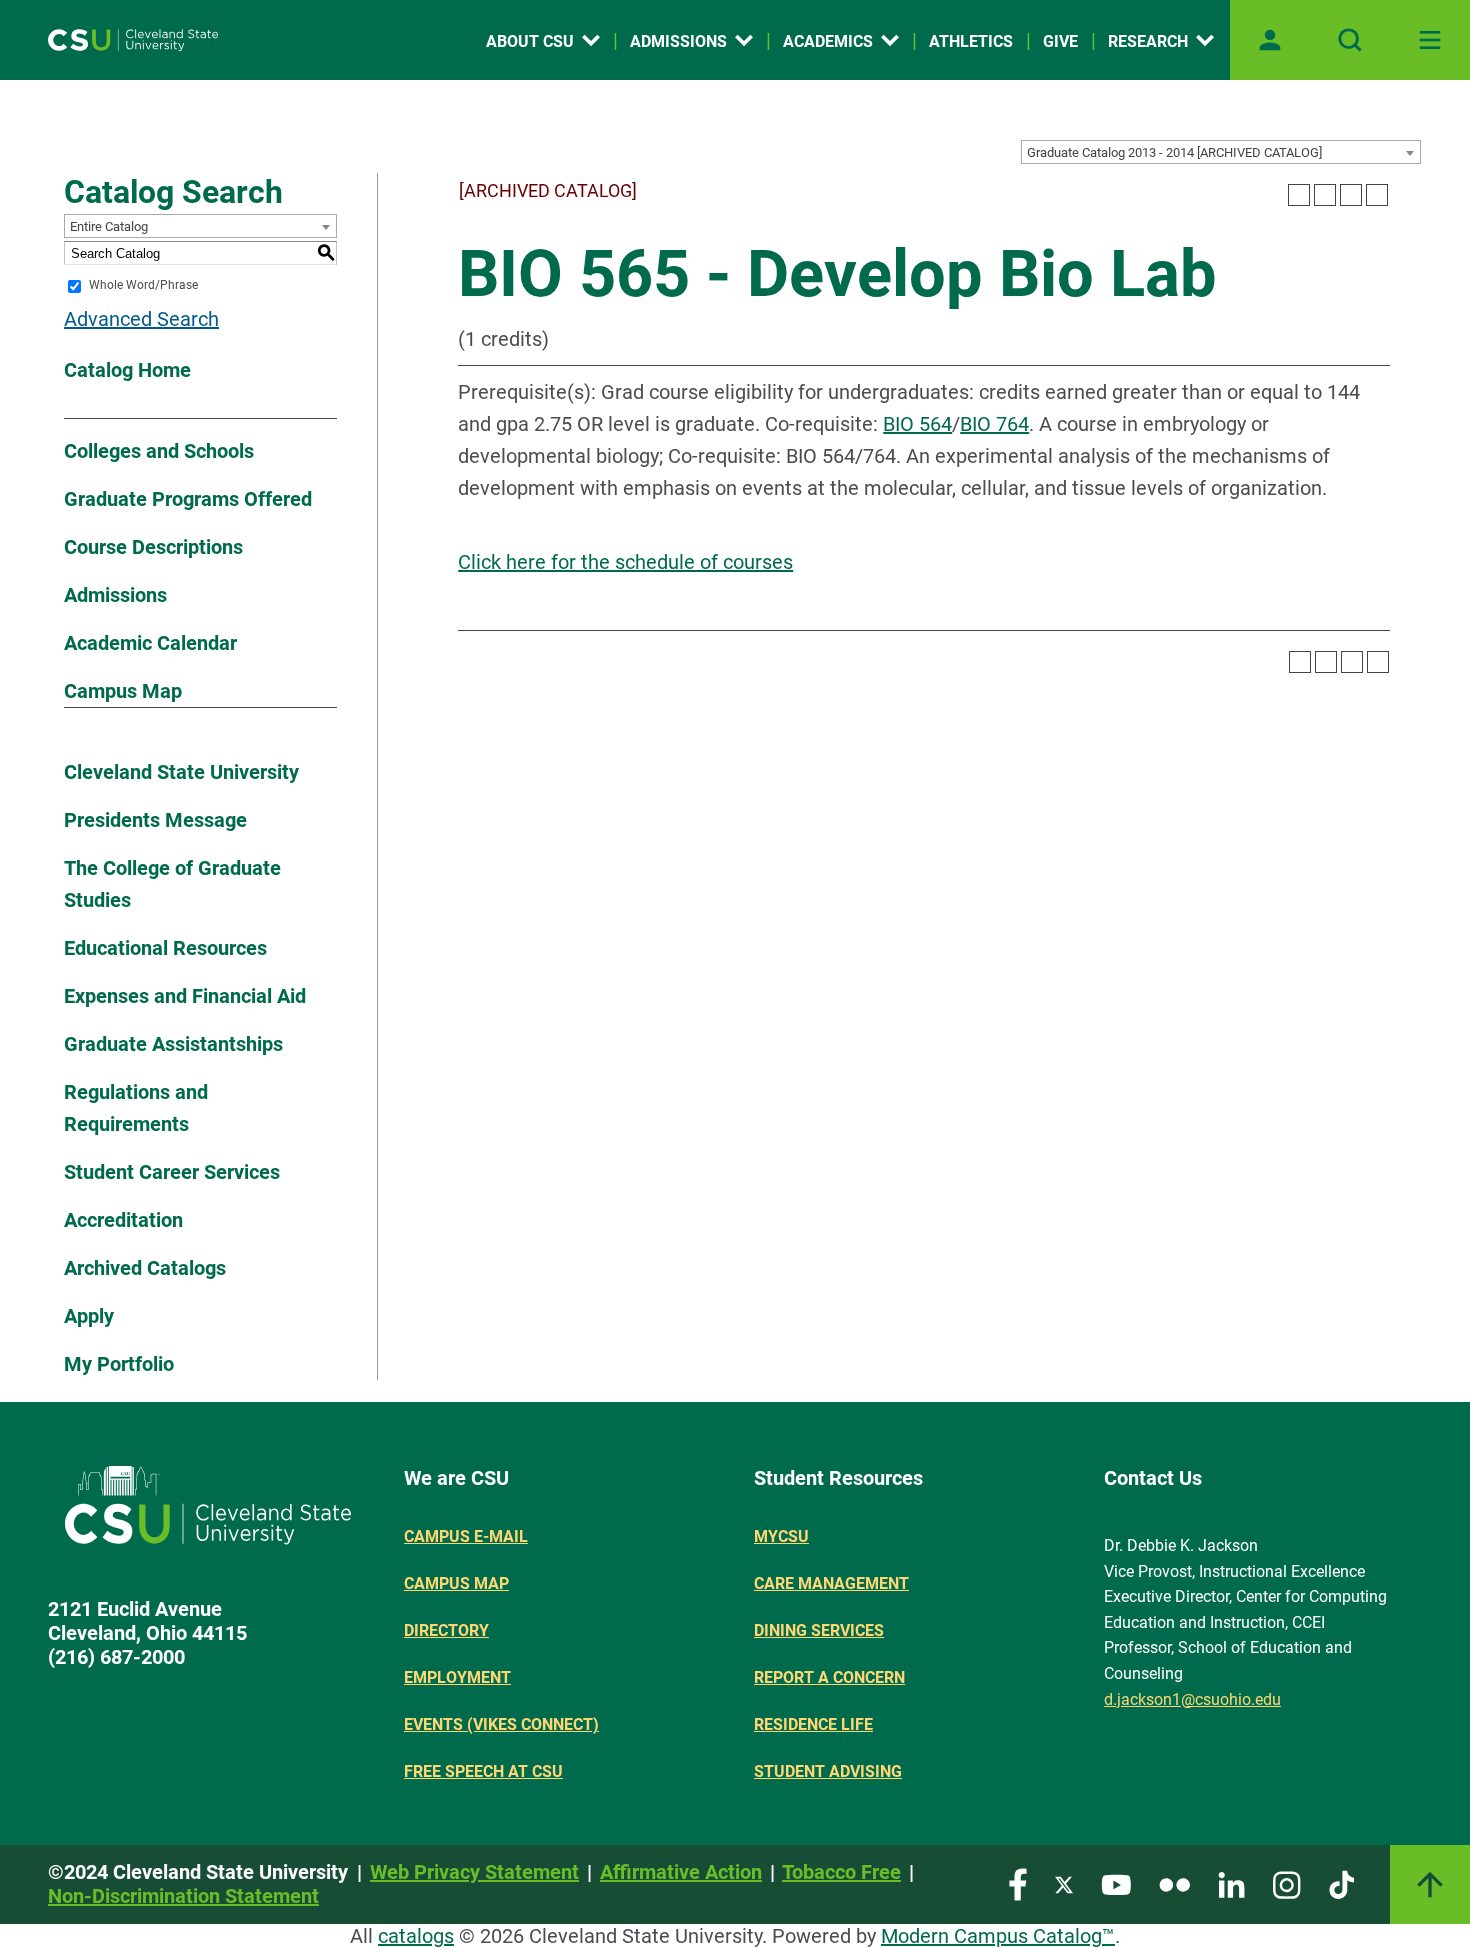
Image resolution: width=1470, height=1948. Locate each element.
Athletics (971, 41)
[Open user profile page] (1270, 40)
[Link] (1430, 1884)
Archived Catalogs (145, 1268)
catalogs (416, 1936)
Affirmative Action (681, 1872)
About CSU (530, 41)
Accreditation (123, 1220)
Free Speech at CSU (483, 1771)
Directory (446, 1630)
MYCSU (781, 1536)
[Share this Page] (1325, 195)
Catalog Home (127, 370)
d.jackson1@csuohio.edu (1192, 1699)
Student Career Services (172, 1172)
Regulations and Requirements (136, 1108)
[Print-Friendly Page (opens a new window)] (1351, 195)
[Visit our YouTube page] (1116, 1883)
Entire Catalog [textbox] (109, 226)
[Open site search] (1350, 40)
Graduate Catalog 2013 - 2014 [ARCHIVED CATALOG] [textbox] (1174, 152)
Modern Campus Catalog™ (998, 1936)
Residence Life (813, 1724)
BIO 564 (917, 424)
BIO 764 (994, 424)
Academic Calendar (150, 643)
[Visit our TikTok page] (1341, 1883)
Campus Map (123, 691)
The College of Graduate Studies (172, 884)
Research (1148, 41)
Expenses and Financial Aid (185, 996)
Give (1060, 41)
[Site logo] (133, 40)
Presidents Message (155, 820)
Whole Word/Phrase (143, 286)
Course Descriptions (153, 547)
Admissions (678, 41)
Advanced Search (141, 319)
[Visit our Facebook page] (1018, 1883)
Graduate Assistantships (173, 1044)
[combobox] (1221, 152)
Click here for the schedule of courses (625, 562)
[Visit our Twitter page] (1064, 1883)
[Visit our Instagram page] (1287, 1883)
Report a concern (829, 1677)
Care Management (831, 1583)
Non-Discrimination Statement (183, 1896)
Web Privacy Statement (474, 1872)
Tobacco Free (841, 1872)
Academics (828, 41)
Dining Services (819, 1630)
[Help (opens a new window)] (1377, 195)
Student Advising (828, 1771)
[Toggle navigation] (1430, 40)
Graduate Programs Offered (188, 499)
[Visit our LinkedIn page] (1231, 1883)
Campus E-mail (466, 1536)
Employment (457, 1677)
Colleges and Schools (159, 451)
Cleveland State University (181, 772)
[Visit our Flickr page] (1174, 1883)
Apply (89, 1316)
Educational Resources (165, 948)
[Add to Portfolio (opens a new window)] (1299, 195)
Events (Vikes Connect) (501, 1724)
